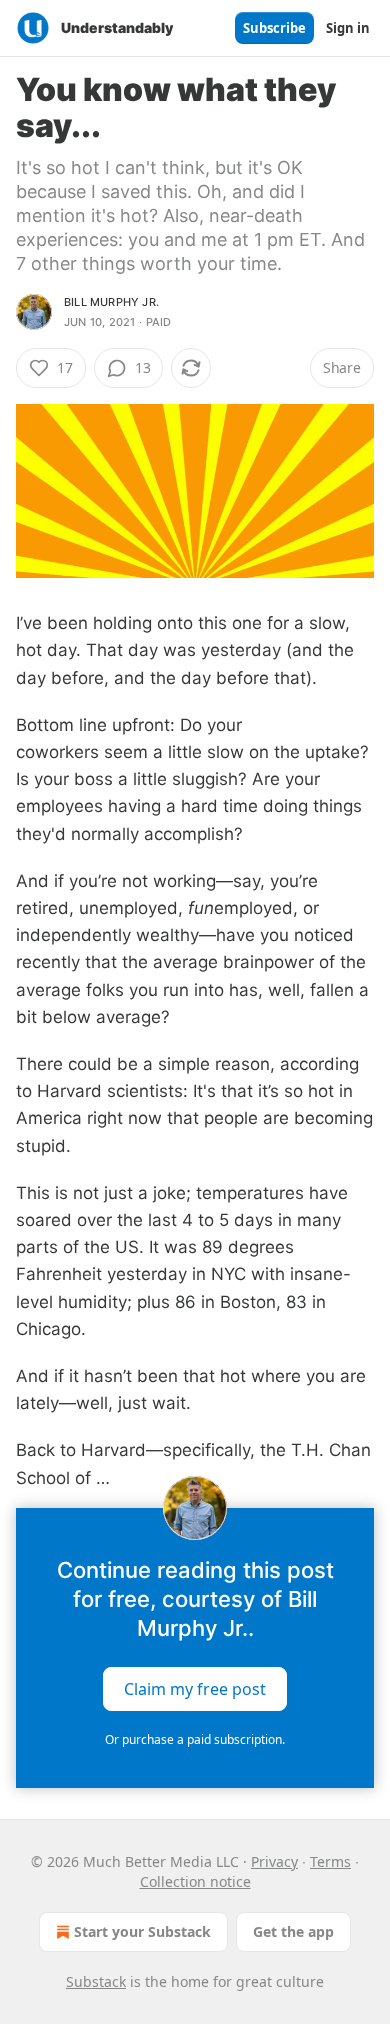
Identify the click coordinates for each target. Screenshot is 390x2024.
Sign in (348, 28)
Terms (330, 1861)
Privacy (274, 1861)
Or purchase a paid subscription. (195, 1739)
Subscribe (274, 28)
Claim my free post (195, 1688)
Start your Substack (142, 1931)
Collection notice (195, 1881)
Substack (96, 1981)
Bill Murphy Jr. (111, 302)
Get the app (293, 1931)
